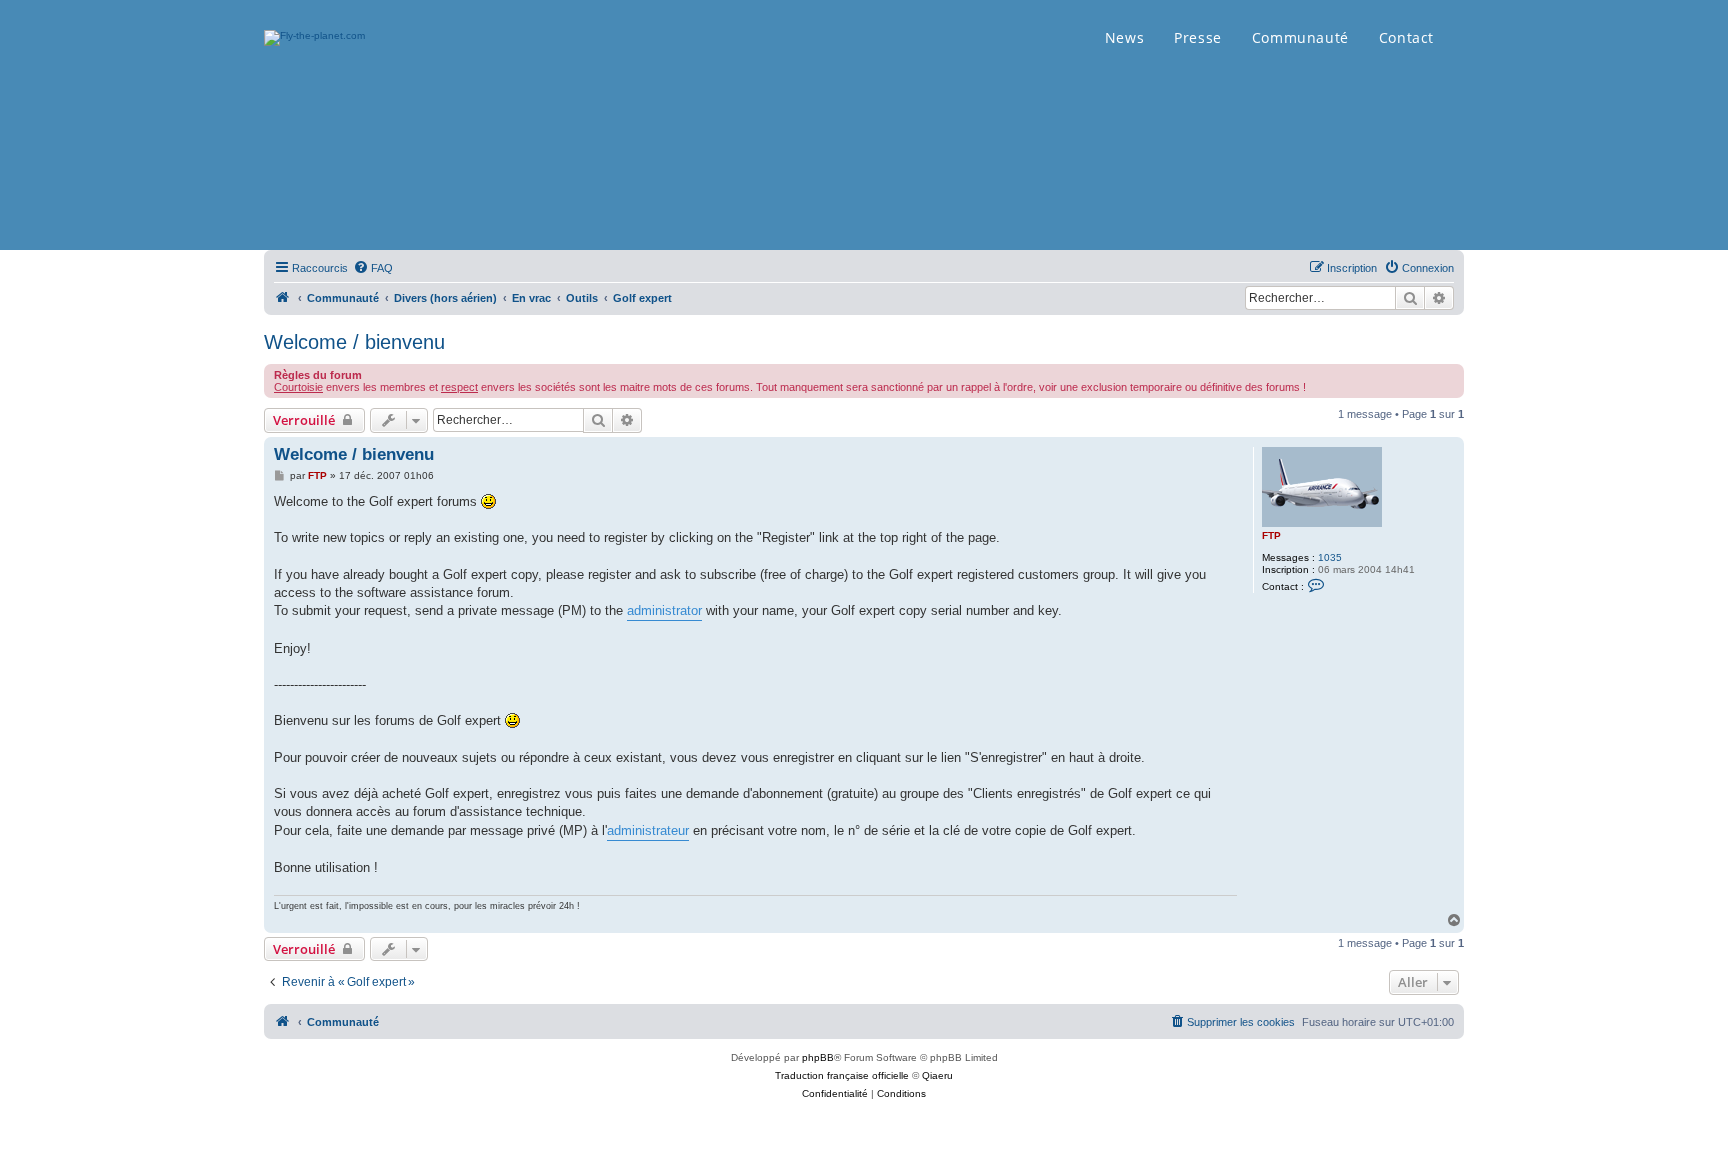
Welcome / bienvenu (354, 342)
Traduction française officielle (842, 1075)
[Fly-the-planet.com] (283, 298)
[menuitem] (373, 268)
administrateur (648, 830)
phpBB (818, 1057)
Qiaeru (937, 1075)
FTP (1271, 535)
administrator (664, 610)
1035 (1330, 557)
